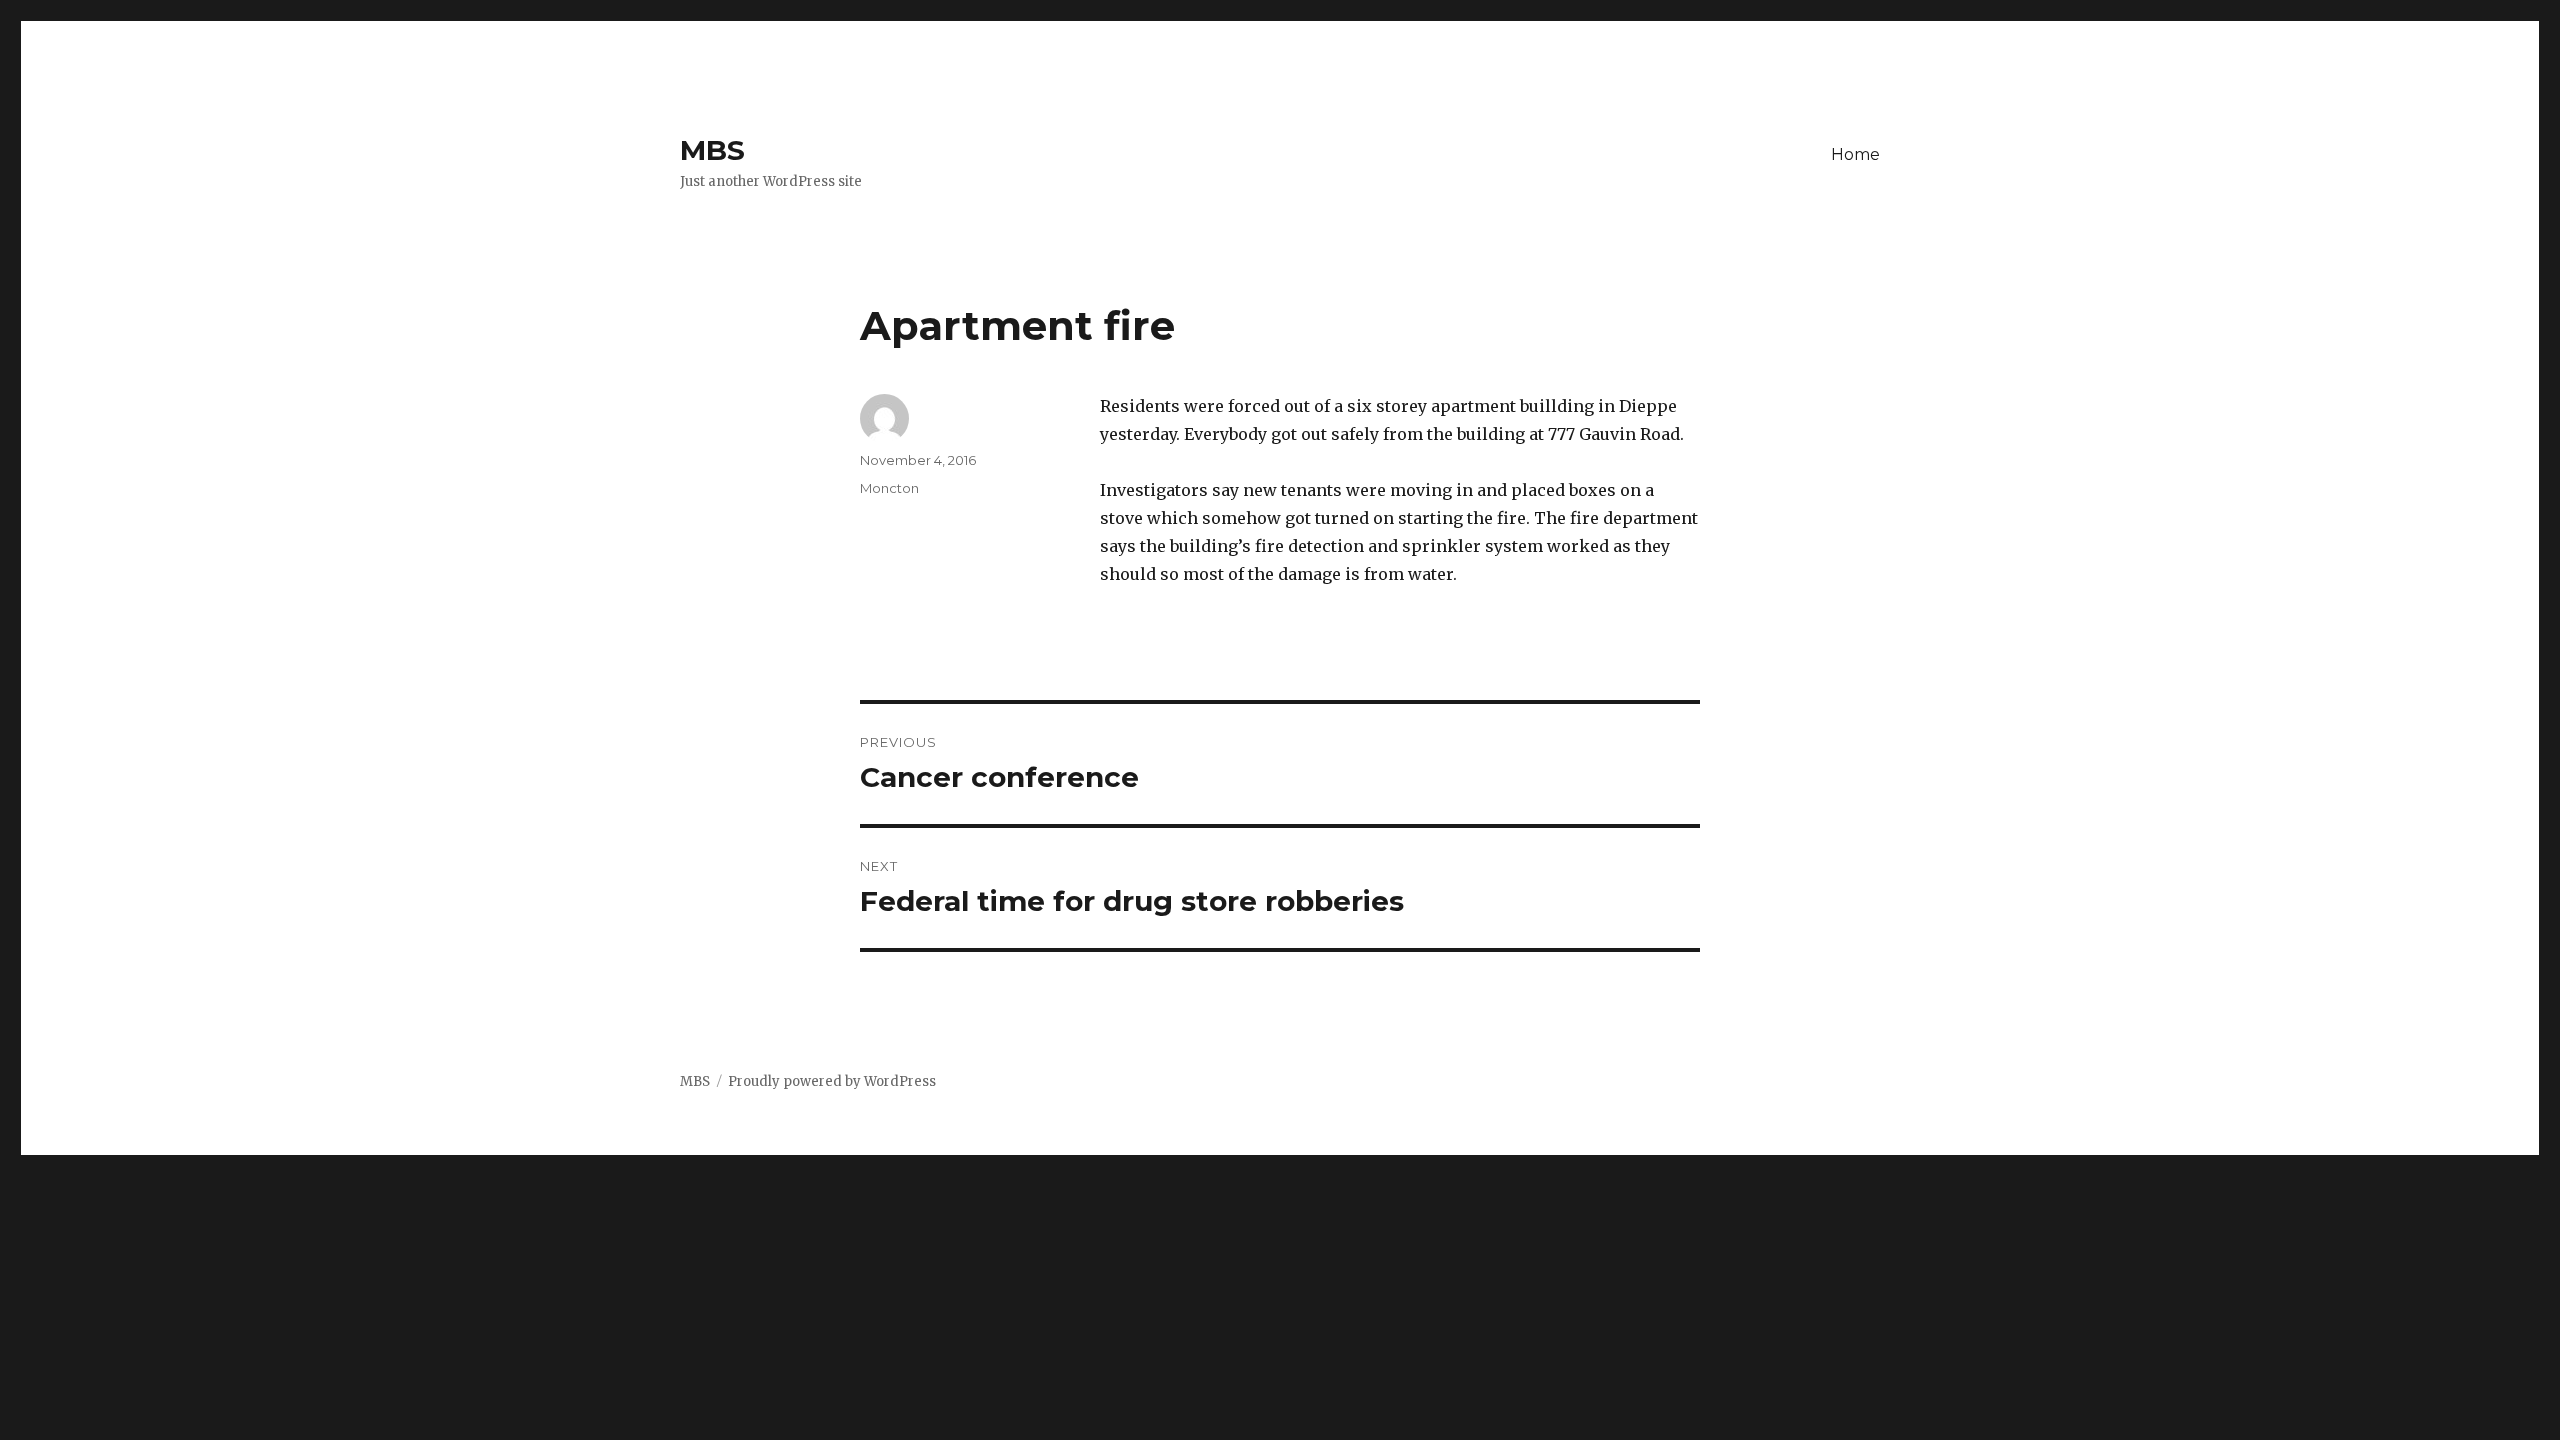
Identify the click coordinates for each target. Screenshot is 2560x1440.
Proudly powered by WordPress (832, 1081)
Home (1855, 154)
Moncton (889, 488)
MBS (712, 150)
